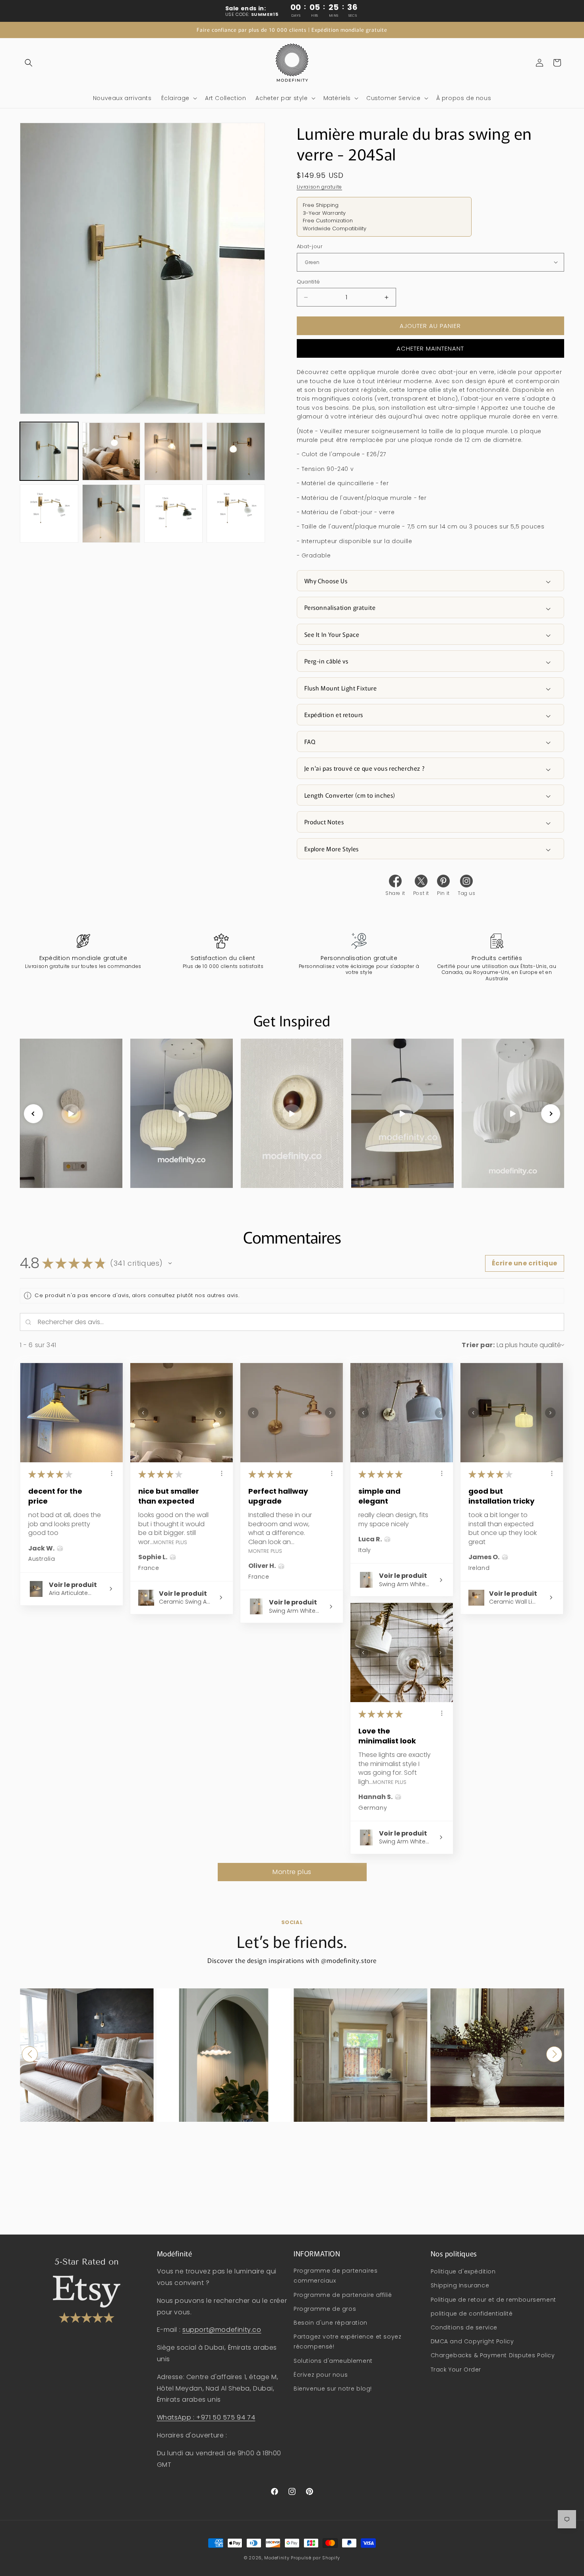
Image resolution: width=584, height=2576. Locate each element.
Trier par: (478, 1345)
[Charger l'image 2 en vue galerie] (111, 452)
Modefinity (277, 2558)
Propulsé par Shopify (315, 2558)
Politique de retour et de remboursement (493, 2300)
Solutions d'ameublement (333, 2361)
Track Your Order (456, 2370)
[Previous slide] (33, 1114)
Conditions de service (464, 2327)
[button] (29, 63)
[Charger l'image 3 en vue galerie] (173, 452)
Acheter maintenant (430, 348)
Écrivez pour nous (321, 2375)
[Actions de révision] (112, 1473)
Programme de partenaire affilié (343, 2295)
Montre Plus (170, 1542)
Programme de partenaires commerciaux (336, 2276)
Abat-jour (310, 246)
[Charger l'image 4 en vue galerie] (236, 452)
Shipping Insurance (460, 2286)
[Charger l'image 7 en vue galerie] (173, 514)
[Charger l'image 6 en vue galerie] (111, 514)
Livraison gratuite (320, 187)
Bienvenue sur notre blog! (333, 2389)
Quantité (308, 282)
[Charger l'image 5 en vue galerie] (49, 514)
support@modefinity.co (222, 2330)
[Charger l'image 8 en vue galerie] (236, 514)
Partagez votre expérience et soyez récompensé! (347, 2342)
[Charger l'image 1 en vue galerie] (49, 452)
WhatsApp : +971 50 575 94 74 (206, 2417)
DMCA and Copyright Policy (472, 2341)
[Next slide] (551, 1114)
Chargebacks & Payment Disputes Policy (493, 2356)
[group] (87, 2055)
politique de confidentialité (472, 2314)
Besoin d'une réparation (331, 2323)
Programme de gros (325, 2309)
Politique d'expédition (463, 2271)
